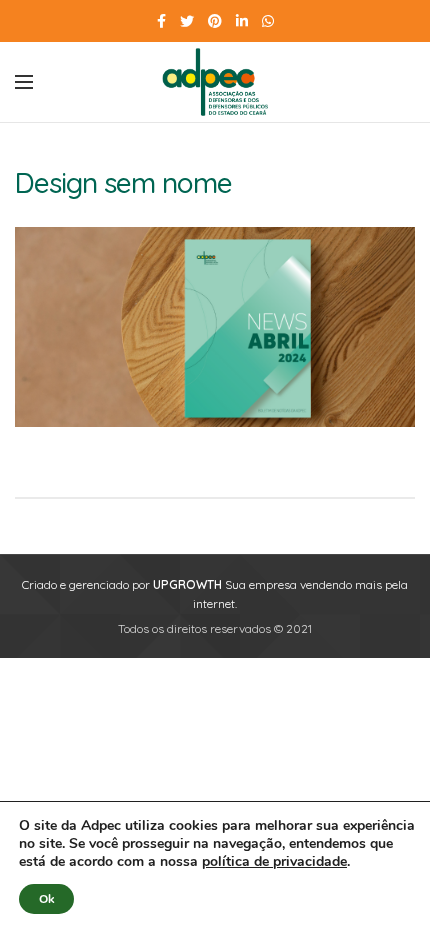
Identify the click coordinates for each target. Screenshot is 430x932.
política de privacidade (274, 861)
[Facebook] (161, 21)
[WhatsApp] (268, 21)
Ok (46, 899)
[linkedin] (242, 21)
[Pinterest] (215, 21)
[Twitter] (187, 21)
